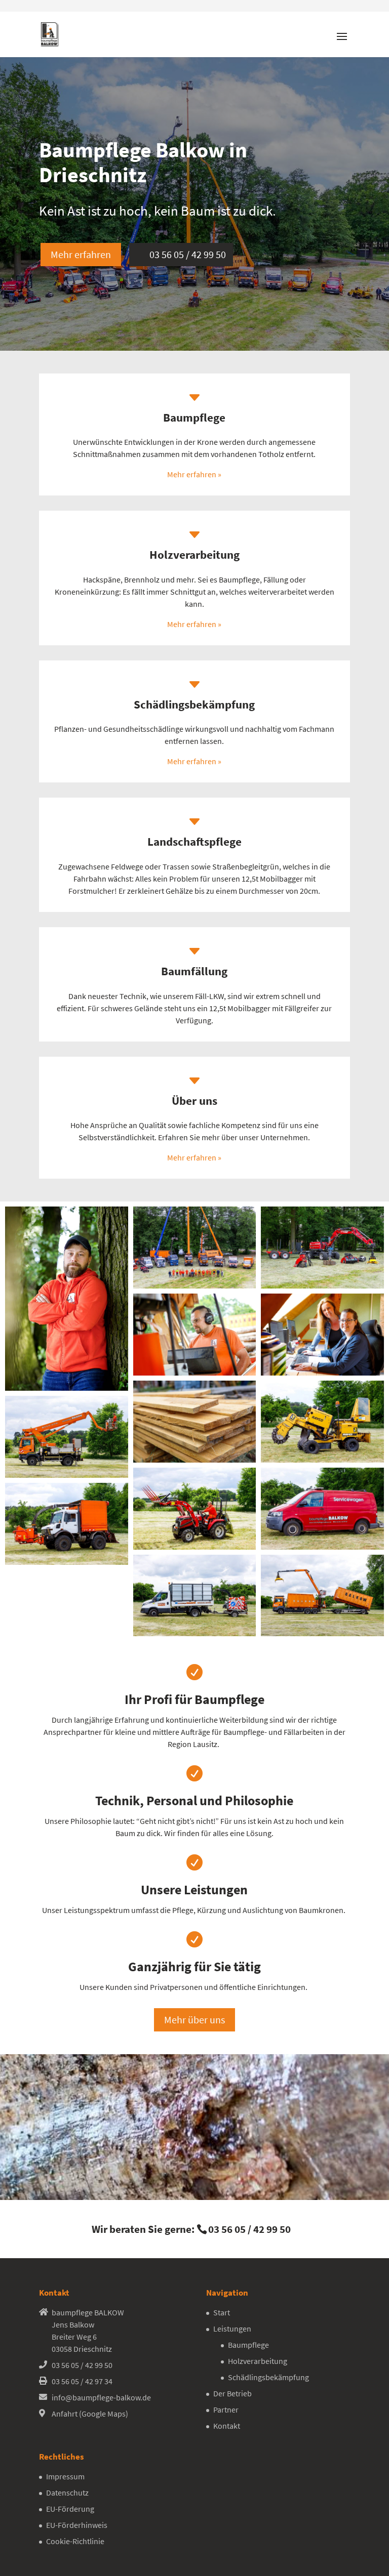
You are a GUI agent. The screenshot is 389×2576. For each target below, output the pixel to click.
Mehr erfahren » (194, 474)
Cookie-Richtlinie (75, 2541)
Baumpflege (248, 2345)
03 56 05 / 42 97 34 (82, 2381)
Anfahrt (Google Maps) (90, 2414)
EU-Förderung (70, 2509)
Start (222, 2312)
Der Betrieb (232, 2393)
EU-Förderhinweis (77, 2525)
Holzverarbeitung (258, 2361)
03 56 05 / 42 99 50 (188, 254)
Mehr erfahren (81, 254)
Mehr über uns (194, 2020)
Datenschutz (67, 2492)
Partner (226, 2409)
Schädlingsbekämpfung (268, 2377)
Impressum (65, 2476)
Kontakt (227, 2426)
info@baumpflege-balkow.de (101, 2397)
